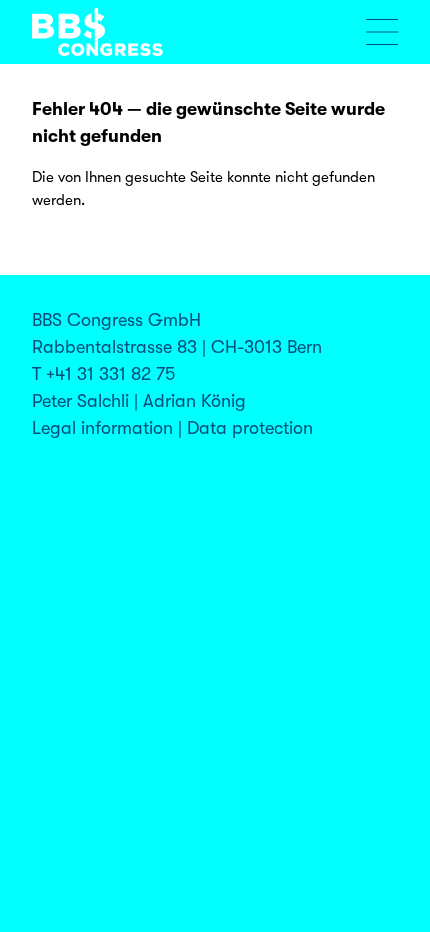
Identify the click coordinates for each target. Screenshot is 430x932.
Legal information (102, 428)
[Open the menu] (382, 32)
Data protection (250, 428)
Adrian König (194, 401)
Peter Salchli (80, 401)
